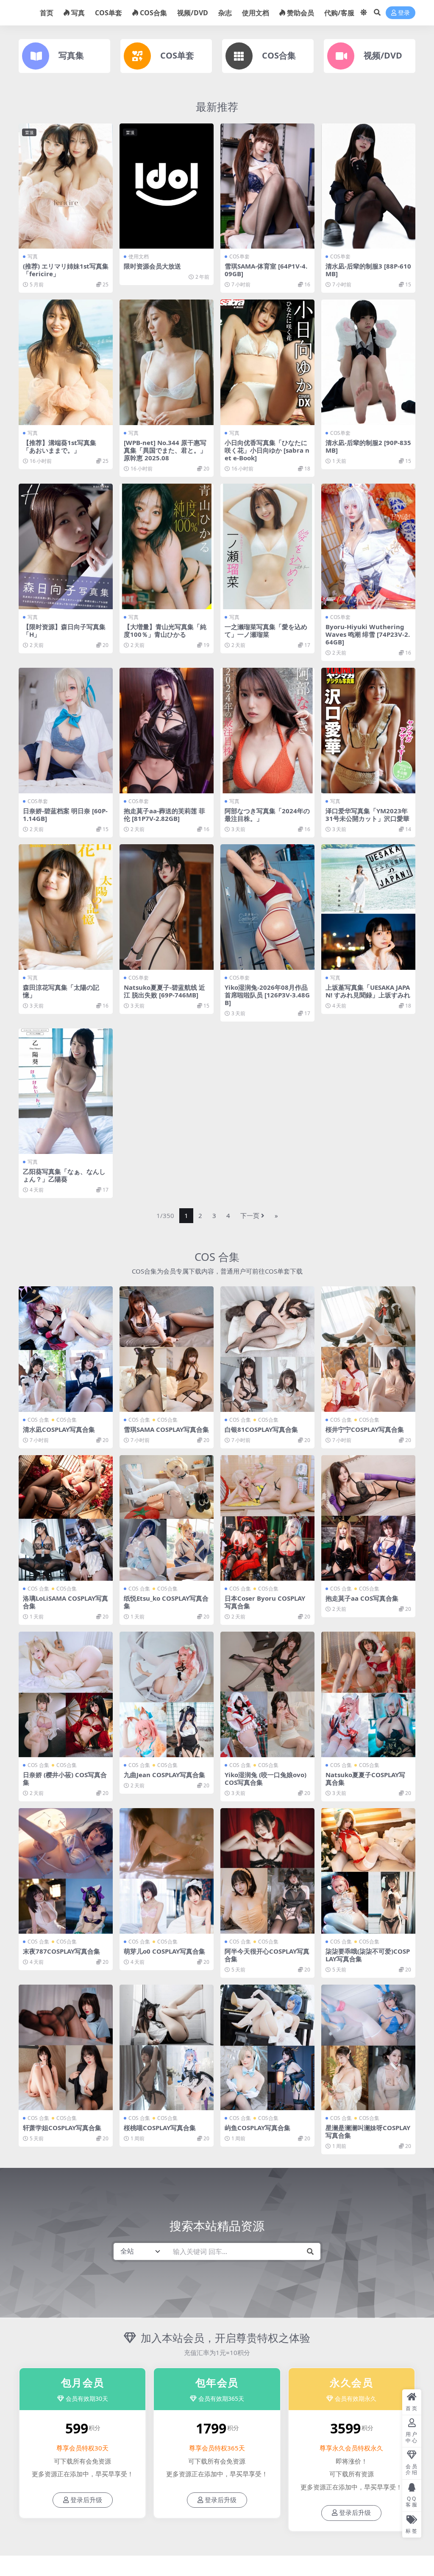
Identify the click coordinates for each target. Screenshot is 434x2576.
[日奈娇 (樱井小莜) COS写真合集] (66, 1694)
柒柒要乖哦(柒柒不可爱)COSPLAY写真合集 (368, 1955)
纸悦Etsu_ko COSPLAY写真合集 (166, 1602)
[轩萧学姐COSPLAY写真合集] (66, 2047)
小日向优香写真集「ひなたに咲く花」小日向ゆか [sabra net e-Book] (267, 450)
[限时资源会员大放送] (167, 186)
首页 (47, 13)
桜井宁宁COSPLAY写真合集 (365, 1429)
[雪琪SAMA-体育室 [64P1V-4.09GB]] (267, 186)
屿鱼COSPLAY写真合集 (257, 2128)
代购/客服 (339, 13)
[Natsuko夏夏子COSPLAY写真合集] (368, 1694)
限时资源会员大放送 (152, 266)
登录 (404, 13)
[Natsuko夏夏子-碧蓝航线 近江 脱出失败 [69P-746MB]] (167, 907)
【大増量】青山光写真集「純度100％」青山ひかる (165, 630)
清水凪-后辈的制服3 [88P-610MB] (368, 270)
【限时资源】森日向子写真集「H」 (64, 630)
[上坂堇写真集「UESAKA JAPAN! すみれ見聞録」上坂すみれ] (368, 907)
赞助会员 (300, 13)
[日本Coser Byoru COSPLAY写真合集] (267, 1518)
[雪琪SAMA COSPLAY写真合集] (167, 1349)
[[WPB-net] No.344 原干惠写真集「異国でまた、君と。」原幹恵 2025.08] (167, 362)
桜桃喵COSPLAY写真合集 (160, 2128)
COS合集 (153, 13)
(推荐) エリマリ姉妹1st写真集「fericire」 (66, 270)
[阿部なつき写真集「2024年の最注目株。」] (267, 731)
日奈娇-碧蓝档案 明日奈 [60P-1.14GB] (65, 815)
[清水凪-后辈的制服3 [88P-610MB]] (368, 186)
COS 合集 (217, 1257)
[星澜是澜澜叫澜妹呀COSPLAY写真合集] (368, 2047)
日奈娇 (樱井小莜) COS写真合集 (65, 1778)
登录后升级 (86, 2500)
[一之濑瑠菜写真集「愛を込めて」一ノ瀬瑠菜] (267, 546)
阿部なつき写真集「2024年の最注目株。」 (267, 815)
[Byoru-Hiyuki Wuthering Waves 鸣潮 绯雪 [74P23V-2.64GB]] (368, 546)
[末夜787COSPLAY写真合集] (66, 1871)
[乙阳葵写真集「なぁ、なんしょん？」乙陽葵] (66, 1091)
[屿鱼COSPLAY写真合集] (267, 2047)
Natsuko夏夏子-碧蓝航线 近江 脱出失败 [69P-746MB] (164, 991)
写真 (78, 13)
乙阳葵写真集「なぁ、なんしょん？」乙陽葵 (64, 1175)
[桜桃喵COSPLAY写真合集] (167, 2047)
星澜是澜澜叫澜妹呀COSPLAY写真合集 (368, 2131)
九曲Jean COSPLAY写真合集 (164, 1775)
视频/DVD (193, 13)
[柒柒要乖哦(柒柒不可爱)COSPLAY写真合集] (368, 1871)
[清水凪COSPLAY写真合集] (66, 1349)
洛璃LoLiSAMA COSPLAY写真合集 (65, 1602)
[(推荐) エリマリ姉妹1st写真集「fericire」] (66, 186)
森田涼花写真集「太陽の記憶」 (61, 991)
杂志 (225, 13)
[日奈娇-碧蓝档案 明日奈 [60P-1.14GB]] (66, 731)
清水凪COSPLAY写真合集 (59, 1429)
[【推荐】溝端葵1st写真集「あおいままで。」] (66, 362)
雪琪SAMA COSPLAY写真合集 (166, 1429)
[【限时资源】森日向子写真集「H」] (66, 546)
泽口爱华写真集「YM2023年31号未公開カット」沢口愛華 (367, 815)
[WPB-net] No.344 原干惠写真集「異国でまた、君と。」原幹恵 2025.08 (165, 450)
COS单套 (108, 13)
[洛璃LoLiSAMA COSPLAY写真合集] (66, 1518)
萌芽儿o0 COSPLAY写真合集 (164, 1951)
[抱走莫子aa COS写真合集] (368, 1518)
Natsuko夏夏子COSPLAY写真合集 (365, 1778)
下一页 (250, 1215)
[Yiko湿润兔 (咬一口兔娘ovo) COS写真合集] (267, 1694)
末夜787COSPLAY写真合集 (61, 1951)
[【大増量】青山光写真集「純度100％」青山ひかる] (167, 546)
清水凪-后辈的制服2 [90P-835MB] (368, 446)
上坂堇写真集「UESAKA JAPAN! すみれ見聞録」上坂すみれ (368, 991)
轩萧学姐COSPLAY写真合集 (62, 2128)
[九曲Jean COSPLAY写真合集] (167, 1694)
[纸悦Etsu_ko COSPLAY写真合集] (167, 1518)
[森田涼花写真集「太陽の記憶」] (66, 907)
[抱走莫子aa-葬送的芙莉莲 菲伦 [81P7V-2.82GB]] (167, 731)
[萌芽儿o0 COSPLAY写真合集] (167, 1871)
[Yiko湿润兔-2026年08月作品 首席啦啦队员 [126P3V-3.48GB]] (267, 907)
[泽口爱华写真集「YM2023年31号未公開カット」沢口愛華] (368, 731)
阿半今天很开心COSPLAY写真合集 (267, 1955)
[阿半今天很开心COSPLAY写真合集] (267, 1871)
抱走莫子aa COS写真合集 (362, 1598)
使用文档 (256, 13)
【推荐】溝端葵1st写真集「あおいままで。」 (60, 446)
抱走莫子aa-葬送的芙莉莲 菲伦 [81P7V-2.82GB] (164, 815)
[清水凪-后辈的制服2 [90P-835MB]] (368, 362)
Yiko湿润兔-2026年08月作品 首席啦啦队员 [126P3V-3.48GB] (267, 995)
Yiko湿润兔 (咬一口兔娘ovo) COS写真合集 (266, 1778)
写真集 (71, 55)
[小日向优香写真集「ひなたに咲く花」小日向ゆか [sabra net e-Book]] (267, 362)
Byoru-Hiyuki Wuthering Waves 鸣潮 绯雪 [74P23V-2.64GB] (368, 634)
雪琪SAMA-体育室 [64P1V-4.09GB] (266, 270)
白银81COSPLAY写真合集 (261, 1429)
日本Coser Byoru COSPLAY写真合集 (265, 1602)
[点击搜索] (310, 2251)
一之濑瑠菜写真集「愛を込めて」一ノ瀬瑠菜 (266, 630)
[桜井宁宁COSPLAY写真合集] (368, 1349)
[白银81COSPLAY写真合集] (267, 1349)
